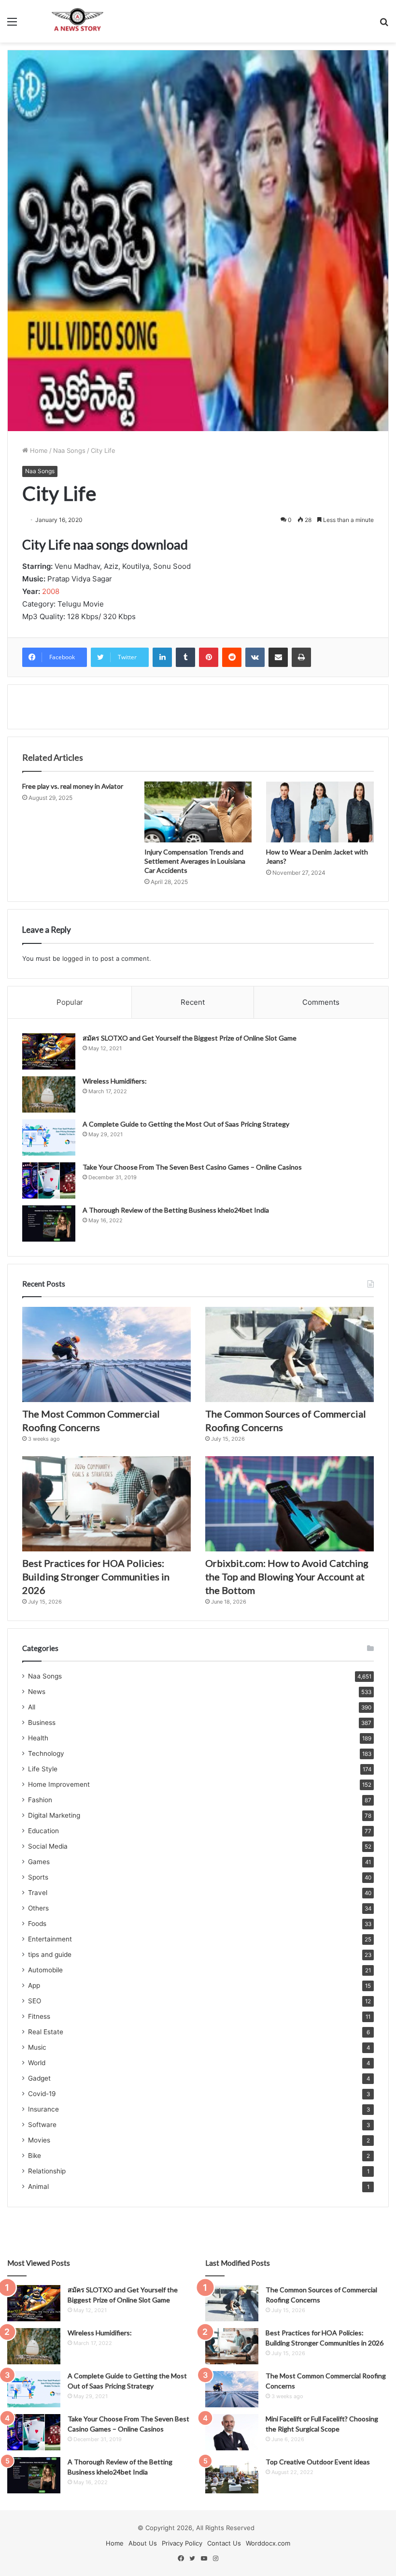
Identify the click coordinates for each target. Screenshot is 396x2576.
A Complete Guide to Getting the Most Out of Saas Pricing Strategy (186, 1124)
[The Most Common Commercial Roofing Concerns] (106, 1354)
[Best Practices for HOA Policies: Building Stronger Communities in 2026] (106, 1504)
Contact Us (224, 2543)
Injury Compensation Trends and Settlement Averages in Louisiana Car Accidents (195, 861)
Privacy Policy (182, 2543)
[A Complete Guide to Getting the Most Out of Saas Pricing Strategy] (49, 1137)
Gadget (39, 2078)
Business (42, 1722)
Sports (38, 1877)
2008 (51, 591)
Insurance (43, 2109)
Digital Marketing (54, 1815)
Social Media (48, 1846)
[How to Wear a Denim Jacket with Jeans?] (320, 812)
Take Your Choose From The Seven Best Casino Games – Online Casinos (192, 1167)
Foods (37, 1924)
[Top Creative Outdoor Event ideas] (232, 2475)
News (37, 1692)
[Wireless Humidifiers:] (49, 1094)
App (34, 1985)
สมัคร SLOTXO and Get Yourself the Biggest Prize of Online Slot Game (190, 1038)
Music (37, 2047)
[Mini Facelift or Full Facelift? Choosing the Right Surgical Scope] (232, 2432)
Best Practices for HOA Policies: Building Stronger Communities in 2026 (96, 1577)
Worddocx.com (268, 2543)
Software (42, 2125)
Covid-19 (42, 2094)
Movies (39, 2140)
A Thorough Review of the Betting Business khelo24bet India (177, 1210)
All (32, 1707)
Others (38, 1908)
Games (39, 1862)
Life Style (43, 1769)
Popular (70, 1002)
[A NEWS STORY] (77, 21)
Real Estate (46, 2032)
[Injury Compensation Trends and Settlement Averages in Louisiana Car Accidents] (198, 812)
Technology (46, 1753)
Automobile (45, 1970)
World (37, 2063)
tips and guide (50, 1954)
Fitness (39, 2016)
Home (38, 450)
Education (43, 1831)
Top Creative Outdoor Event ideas (318, 2462)
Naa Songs (69, 450)
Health (38, 1738)
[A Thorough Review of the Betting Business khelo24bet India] (49, 1223)
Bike (35, 2156)
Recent (193, 1002)
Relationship (47, 2171)
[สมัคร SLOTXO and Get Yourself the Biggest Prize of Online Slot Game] (49, 1051)
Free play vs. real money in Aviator (73, 786)
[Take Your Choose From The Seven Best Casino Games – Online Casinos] (49, 1180)
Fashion (40, 1800)
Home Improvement (59, 1784)
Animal (38, 2186)
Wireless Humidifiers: (115, 1081)
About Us (143, 2543)
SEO (35, 2001)
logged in (76, 958)
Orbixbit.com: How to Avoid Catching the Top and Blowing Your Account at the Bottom (287, 1577)
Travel (38, 1893)
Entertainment (50, 1939)
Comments (321, 1002)
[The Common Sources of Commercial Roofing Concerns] (290, 1354)
